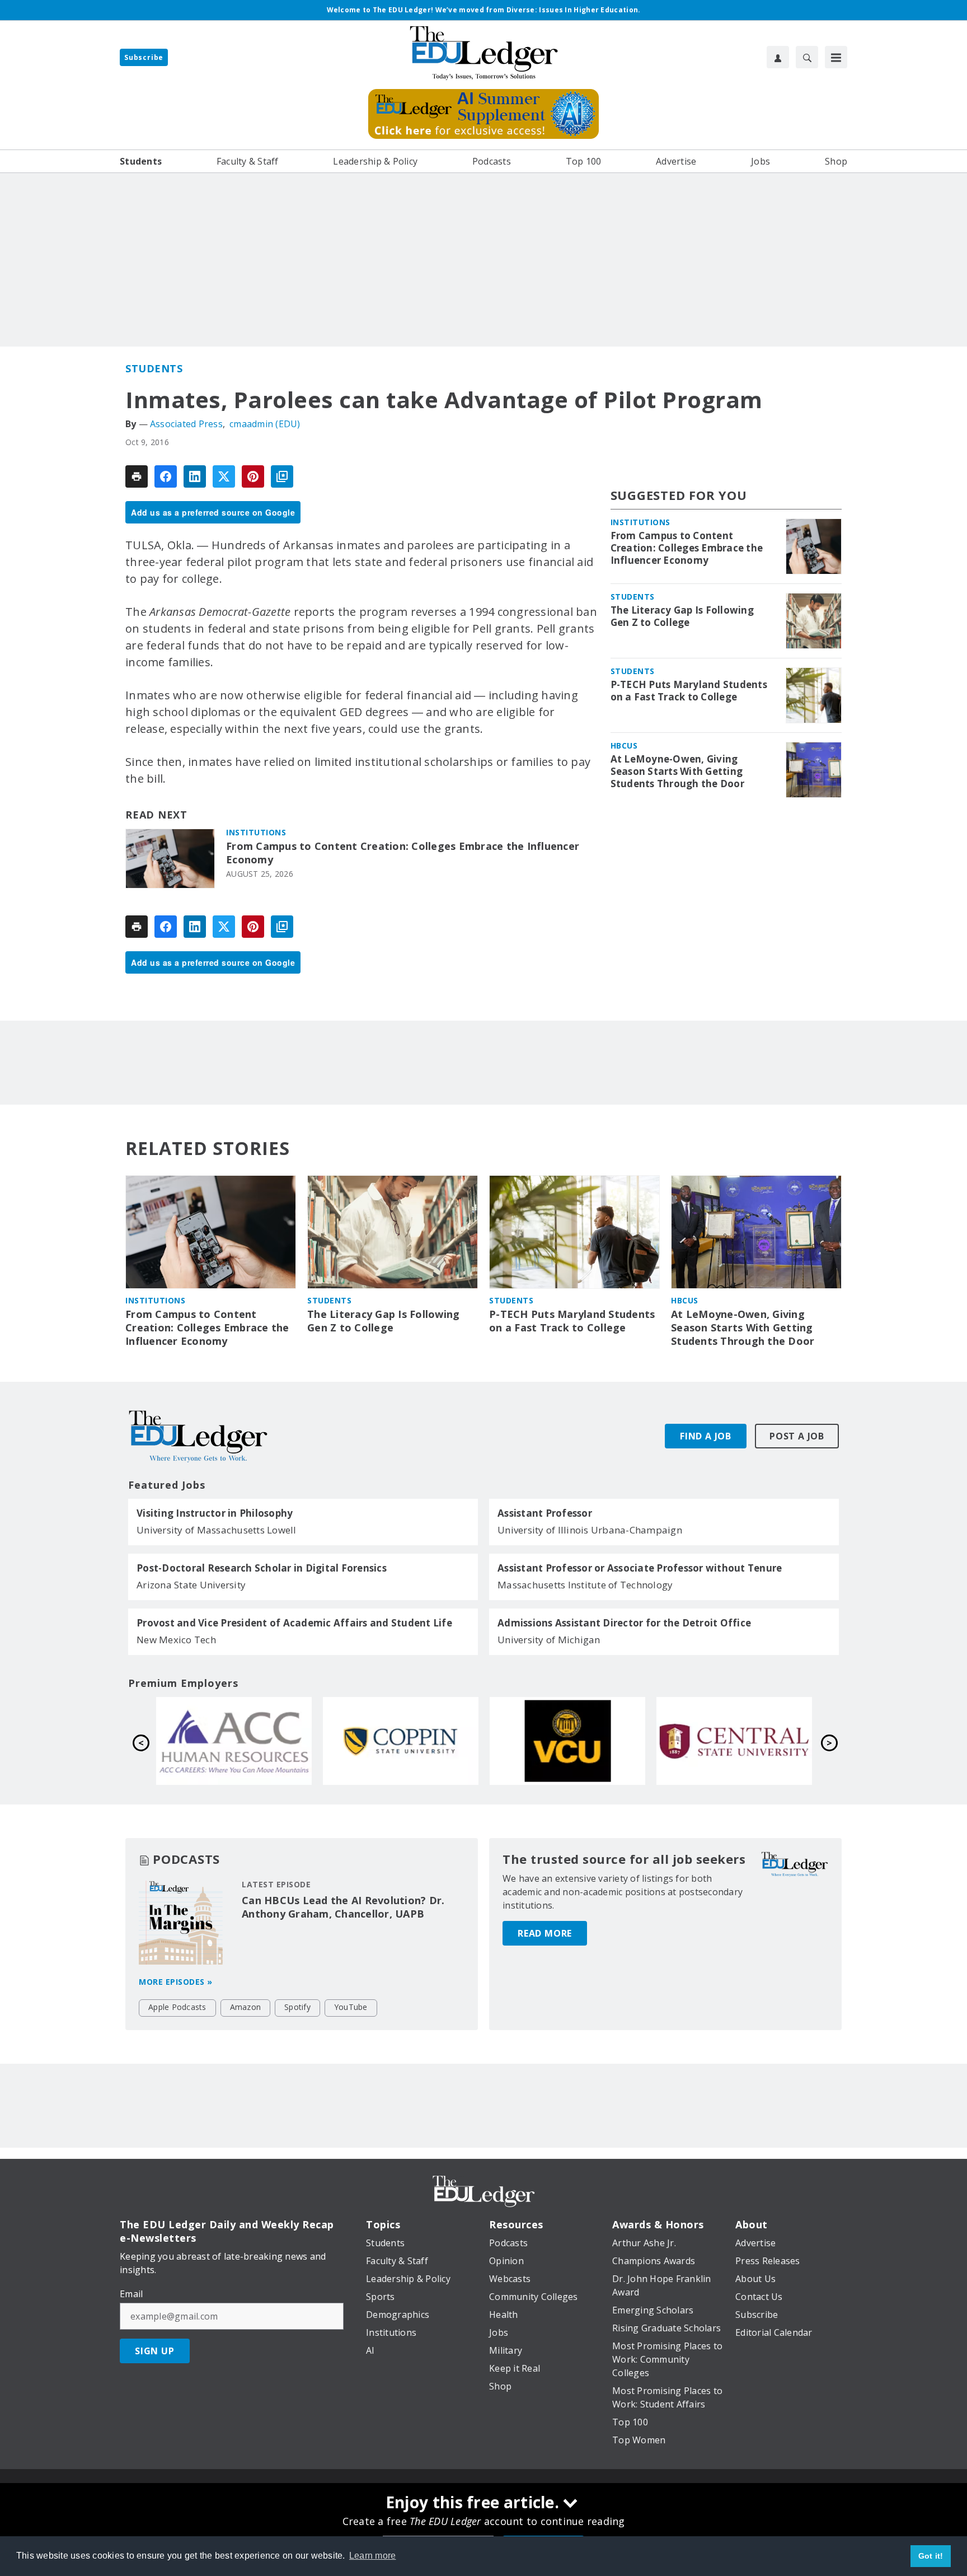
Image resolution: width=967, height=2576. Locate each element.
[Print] (137, 476)
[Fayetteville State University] (401, 1741)
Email (131, 2294)
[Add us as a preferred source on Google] (282, 476)
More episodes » (176, 1982)
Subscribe (144, 57)
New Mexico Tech (176, 1640)
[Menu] (836, 57)
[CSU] (734, 1741)
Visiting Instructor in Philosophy (215, 1513)
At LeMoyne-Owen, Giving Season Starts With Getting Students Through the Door (677, 772)
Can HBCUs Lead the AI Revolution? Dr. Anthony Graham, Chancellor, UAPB (343, 1907)
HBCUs (624, 745)
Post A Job (797, 1436)
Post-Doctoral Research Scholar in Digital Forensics (262, 1568)
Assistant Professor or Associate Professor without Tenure (640, 1568)
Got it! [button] (931, 2556)
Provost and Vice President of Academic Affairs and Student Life (294, 1623)
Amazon (246, 2007)
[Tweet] (224, 476)
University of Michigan (549, 1640)
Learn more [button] (373, 2556)
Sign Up (155, 2351)
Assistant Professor (545, 1513)
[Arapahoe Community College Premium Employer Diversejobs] (567, 1741)
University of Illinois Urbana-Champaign (590, 1530)
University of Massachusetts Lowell (217, 1530)
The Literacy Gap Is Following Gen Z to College (682, 616)
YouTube (351, 2007)
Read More (545, 1933)
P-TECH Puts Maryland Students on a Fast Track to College (689, 691)
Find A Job (706, 1436)
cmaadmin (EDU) (265, 424)
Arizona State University (191, 1585)
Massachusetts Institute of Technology (585, 1585)
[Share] (166, 476)
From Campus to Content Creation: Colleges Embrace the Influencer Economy (403, 853)
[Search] (807, 57)
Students (154, 368)
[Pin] (253, 476)
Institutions (256, 832)
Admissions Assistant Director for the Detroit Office (624, 1623)
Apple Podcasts (177, 2007)
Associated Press (186, 424)
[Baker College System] (234, 1741)
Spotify (297, 2007)
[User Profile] (778, 57)
